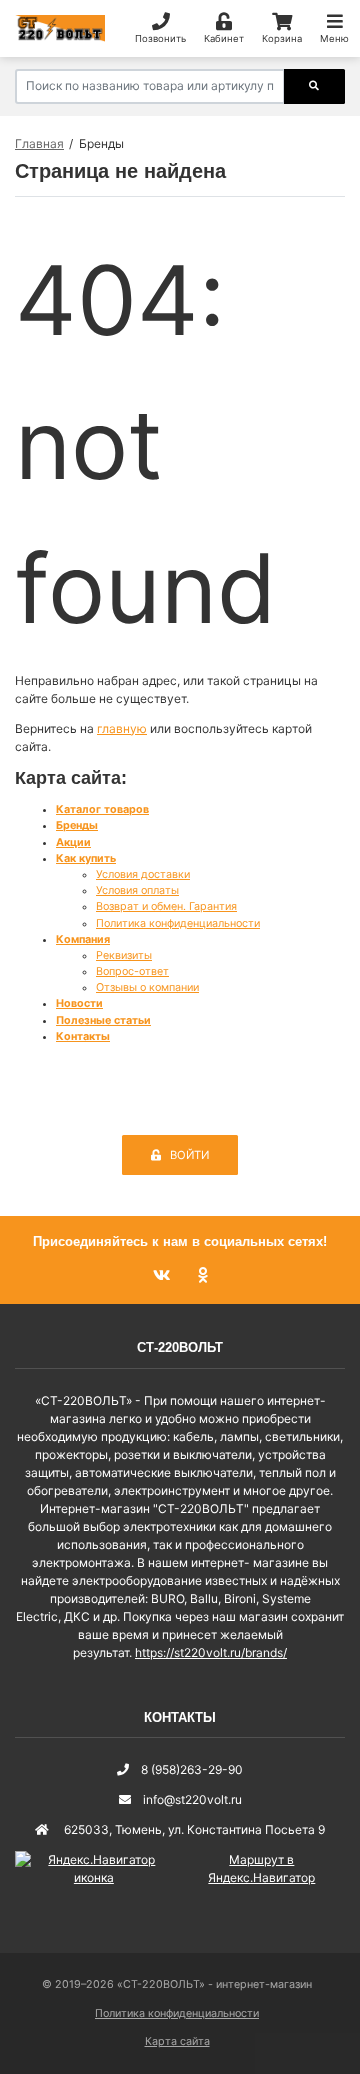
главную (122, 728)
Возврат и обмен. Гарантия (166, 906)
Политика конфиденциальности (178, 923)
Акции (73, 842)
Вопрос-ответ (132, 971)
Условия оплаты (137, 890)
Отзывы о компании (147, 987)
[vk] (163, 1276)
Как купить (86, 858)
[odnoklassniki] (203, 1276)
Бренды (77, 825)
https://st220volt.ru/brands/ (211, 1652)
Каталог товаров (102, 809)
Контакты (83, 1036)
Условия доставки (143, 874)
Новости (79, 1003)
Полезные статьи (103, 1020)
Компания (83, 939)
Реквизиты (124, 955)
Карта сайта (177, 2041)
